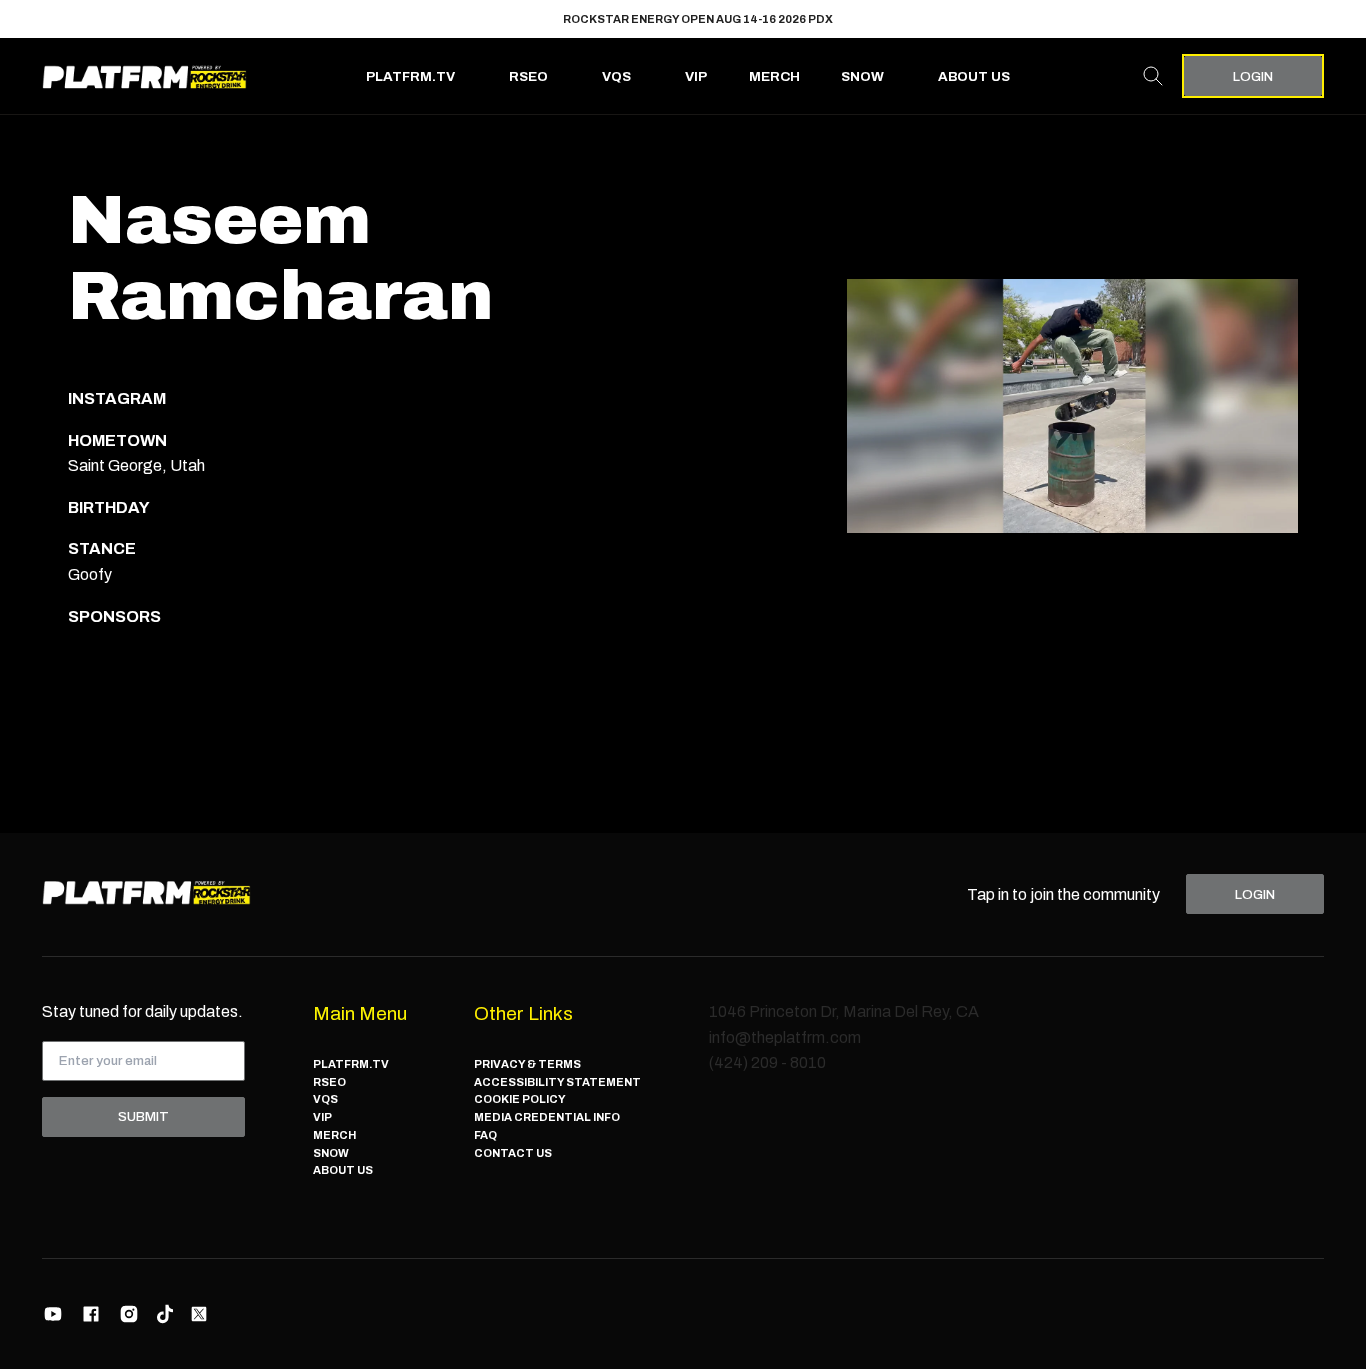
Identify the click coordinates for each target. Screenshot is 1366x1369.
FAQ (485, 1135)
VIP (696, 76)
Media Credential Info (547, 1117)
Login (1253, 76)
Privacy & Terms (527, 1064)
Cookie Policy (520, 1099)
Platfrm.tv (410, 76)
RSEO (528, 76)
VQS (616, 76)
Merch (774, 76)
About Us (974, 76)
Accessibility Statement (557, 1082)
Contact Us (513, 1153)
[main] (683, 473)
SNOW (862, 76)
